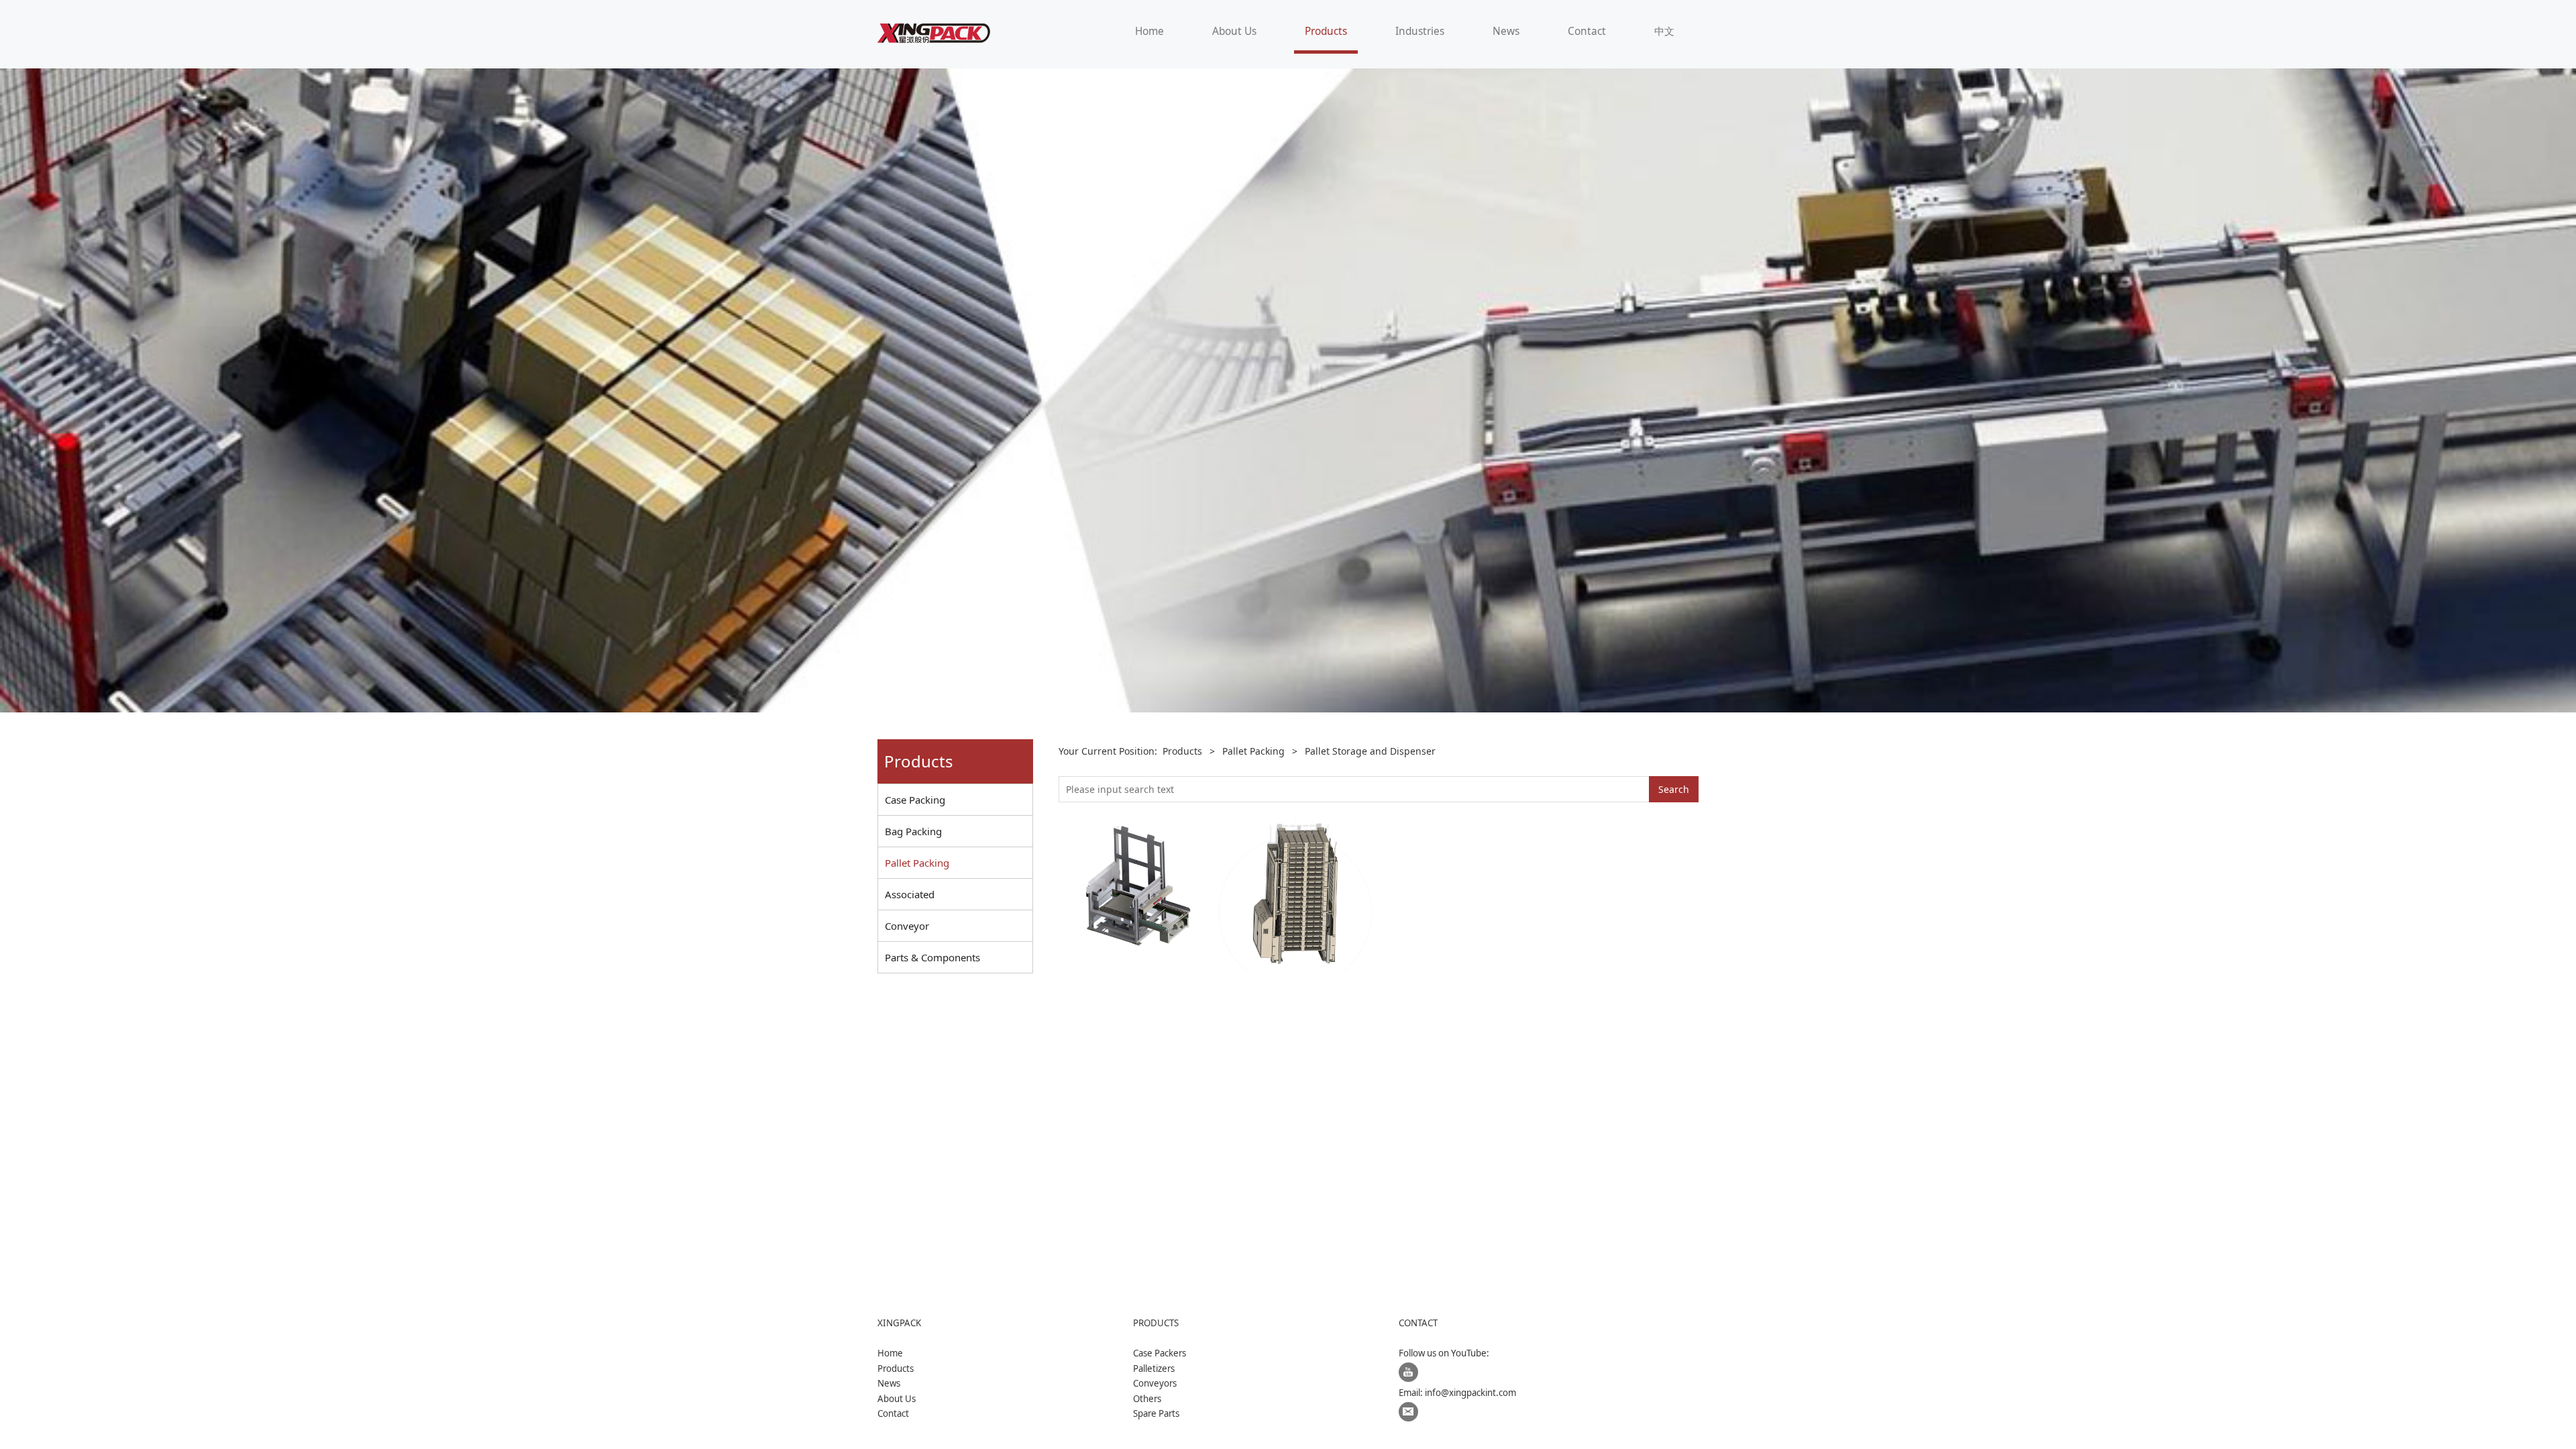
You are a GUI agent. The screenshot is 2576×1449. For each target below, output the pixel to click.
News (1506, 31)
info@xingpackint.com (1470, 1393)
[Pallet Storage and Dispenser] (1298, 892)
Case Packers (1160, 1353)
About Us (1234, 31)
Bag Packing (913, 831)
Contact (1587, 31)
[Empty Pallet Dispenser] (1138, 892)
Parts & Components (932, 957)
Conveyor (907, 926)
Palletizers (1154, 1368)
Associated (910, 894)
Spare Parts (1156, 1413)
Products (1326, 31)
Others (1147, 1399)
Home (1149, 31)
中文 (1664, 31)
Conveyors (1155, 1383)
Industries (1420, 31)
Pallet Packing (917, 863)
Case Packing (915, 800)
